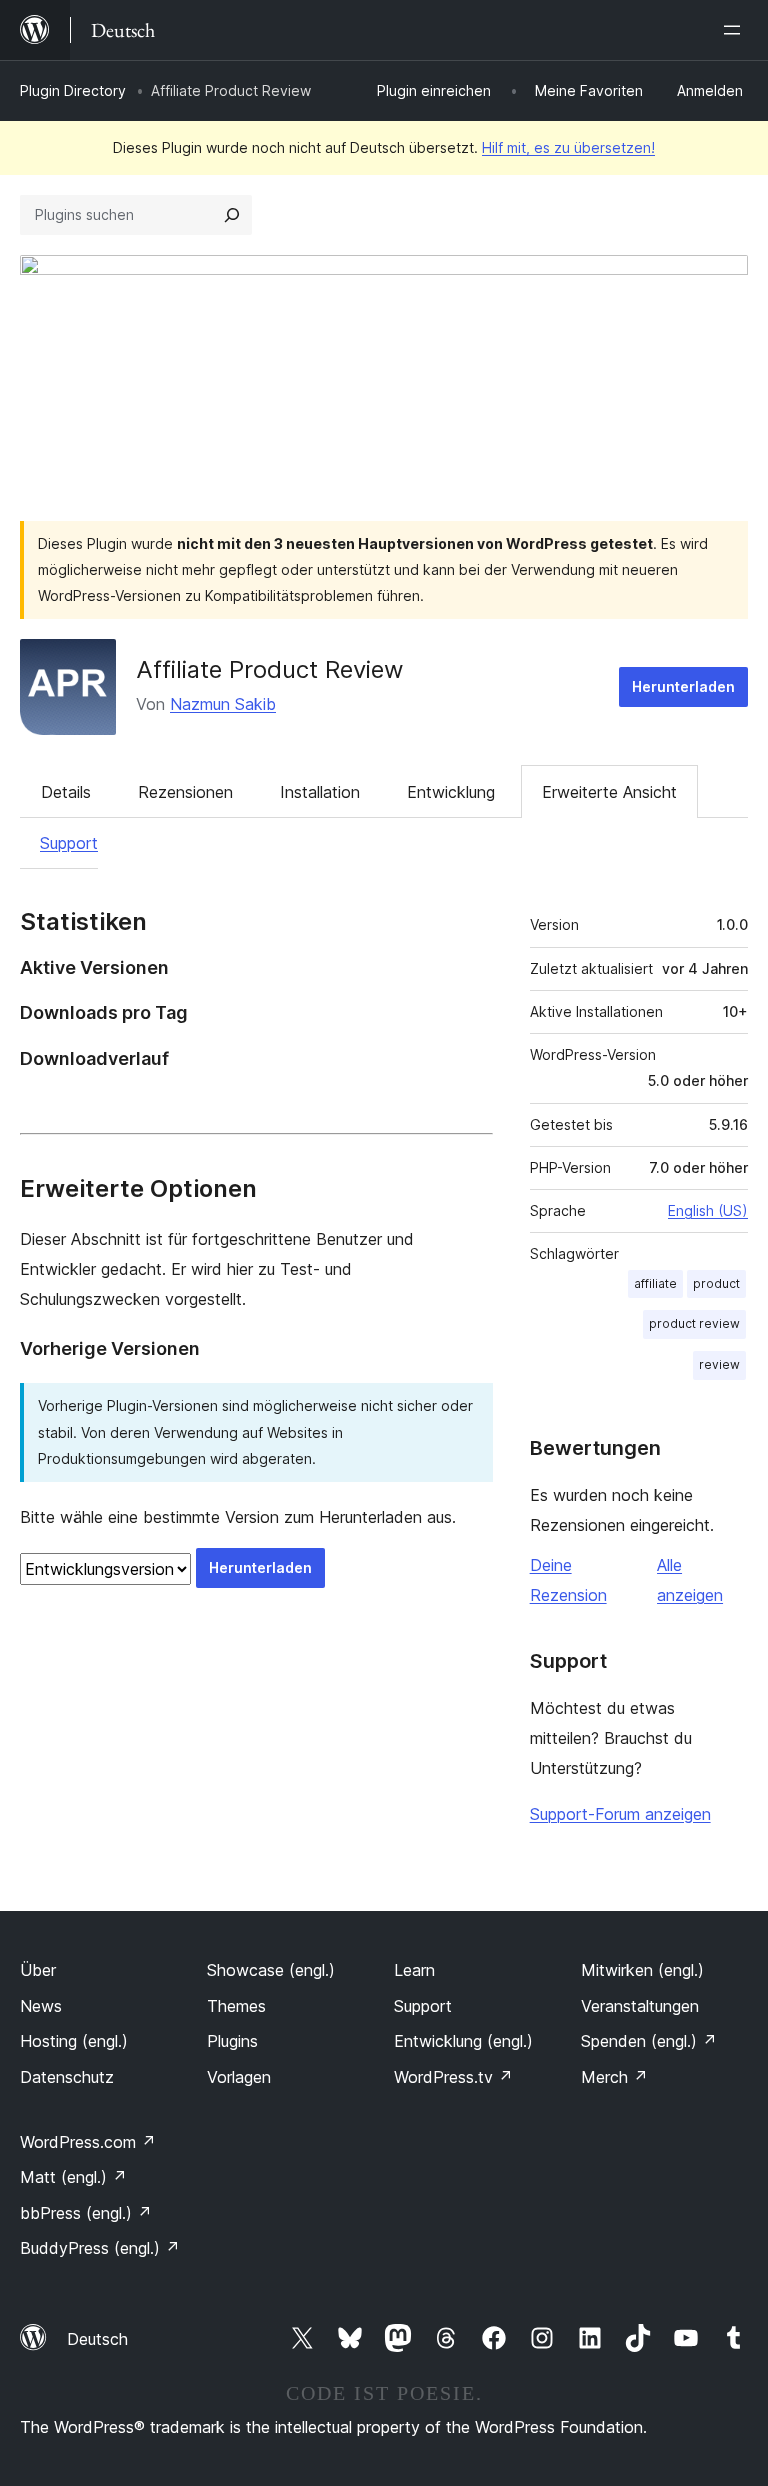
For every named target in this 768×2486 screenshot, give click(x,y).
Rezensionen (185, 792)
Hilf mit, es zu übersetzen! (568, 147)
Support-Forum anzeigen (620, 1814)
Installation (320, 792)
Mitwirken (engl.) (642, 1970)
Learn (414, 1970)
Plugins (232, 2041)
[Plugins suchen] (232, 215)
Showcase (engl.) (271, 1970)
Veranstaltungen (640, 2006)
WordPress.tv (453, 2077)
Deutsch (97, 2339)
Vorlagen (239, 2077)
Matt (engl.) (73, 2177)
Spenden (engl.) (649, 2041)
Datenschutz (67, 2077)
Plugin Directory (73, 90)
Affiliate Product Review (270, 669)
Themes (236, 2006)
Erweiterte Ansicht (609, 792)
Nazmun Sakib (223, 704)
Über (38, 1970)
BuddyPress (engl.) (100, 2248)
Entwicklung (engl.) (463, 2041)
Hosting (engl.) (74, 2041)
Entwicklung (451, 792)
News (41, 2006)
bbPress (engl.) (86, 2213)
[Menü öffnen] (736, 30)
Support (69, 843)
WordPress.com (88, 2142)
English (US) (708, 1210)
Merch (614, 2077)
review (719, 1364)
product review (694, 1323)
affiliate (655, 1283)
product (716, 1283)
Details (66, 792)
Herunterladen (683, 686)
